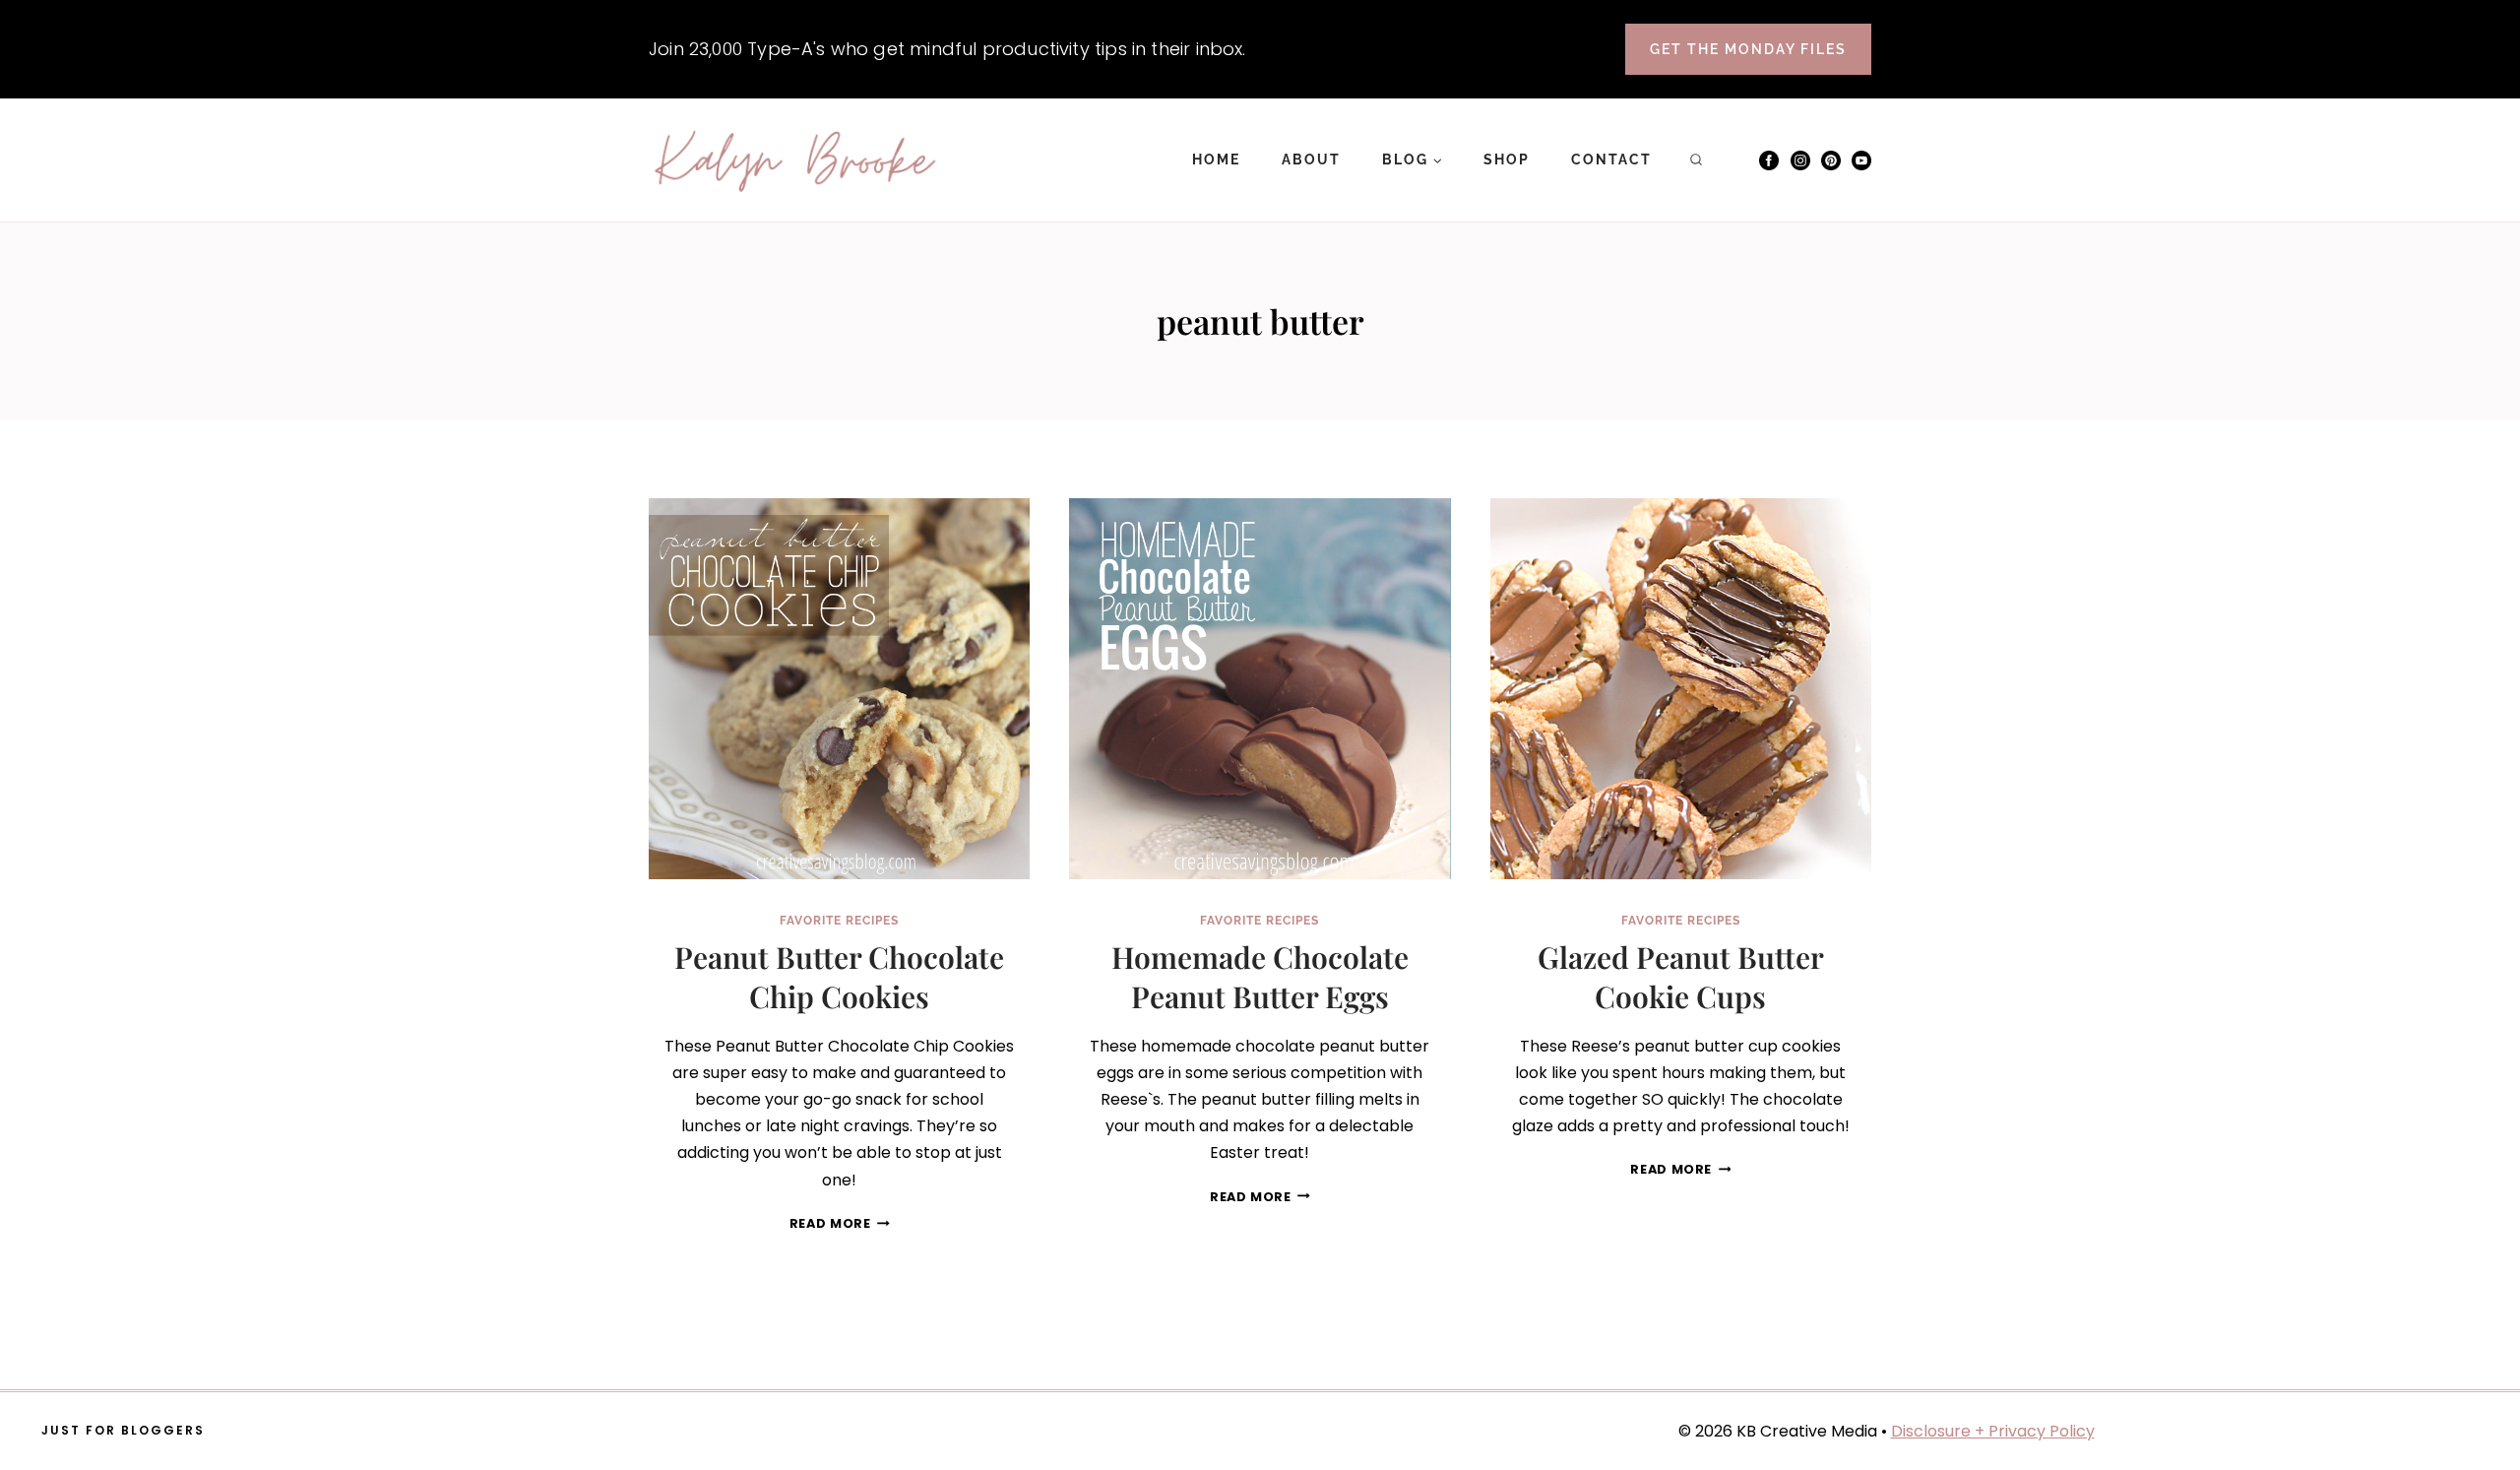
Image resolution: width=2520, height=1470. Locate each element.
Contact (1611, 160)
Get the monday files (1748, 49)
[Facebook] (1769, 160)
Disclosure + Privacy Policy (1993, 1431)
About (1311, 160)
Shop (1507, 160)
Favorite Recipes (839, 921)
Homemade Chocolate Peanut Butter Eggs (1260, 977)
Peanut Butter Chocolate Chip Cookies (839, 977)
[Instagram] (1800, 160)
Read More (840, 1223)
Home (1216, 160)
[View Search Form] (1696, 160)
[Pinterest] (1831, 160)
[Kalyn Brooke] (796, 160)
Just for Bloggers (123, 1430)
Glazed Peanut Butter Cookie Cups (1681, 977)
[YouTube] (1861, 160)
